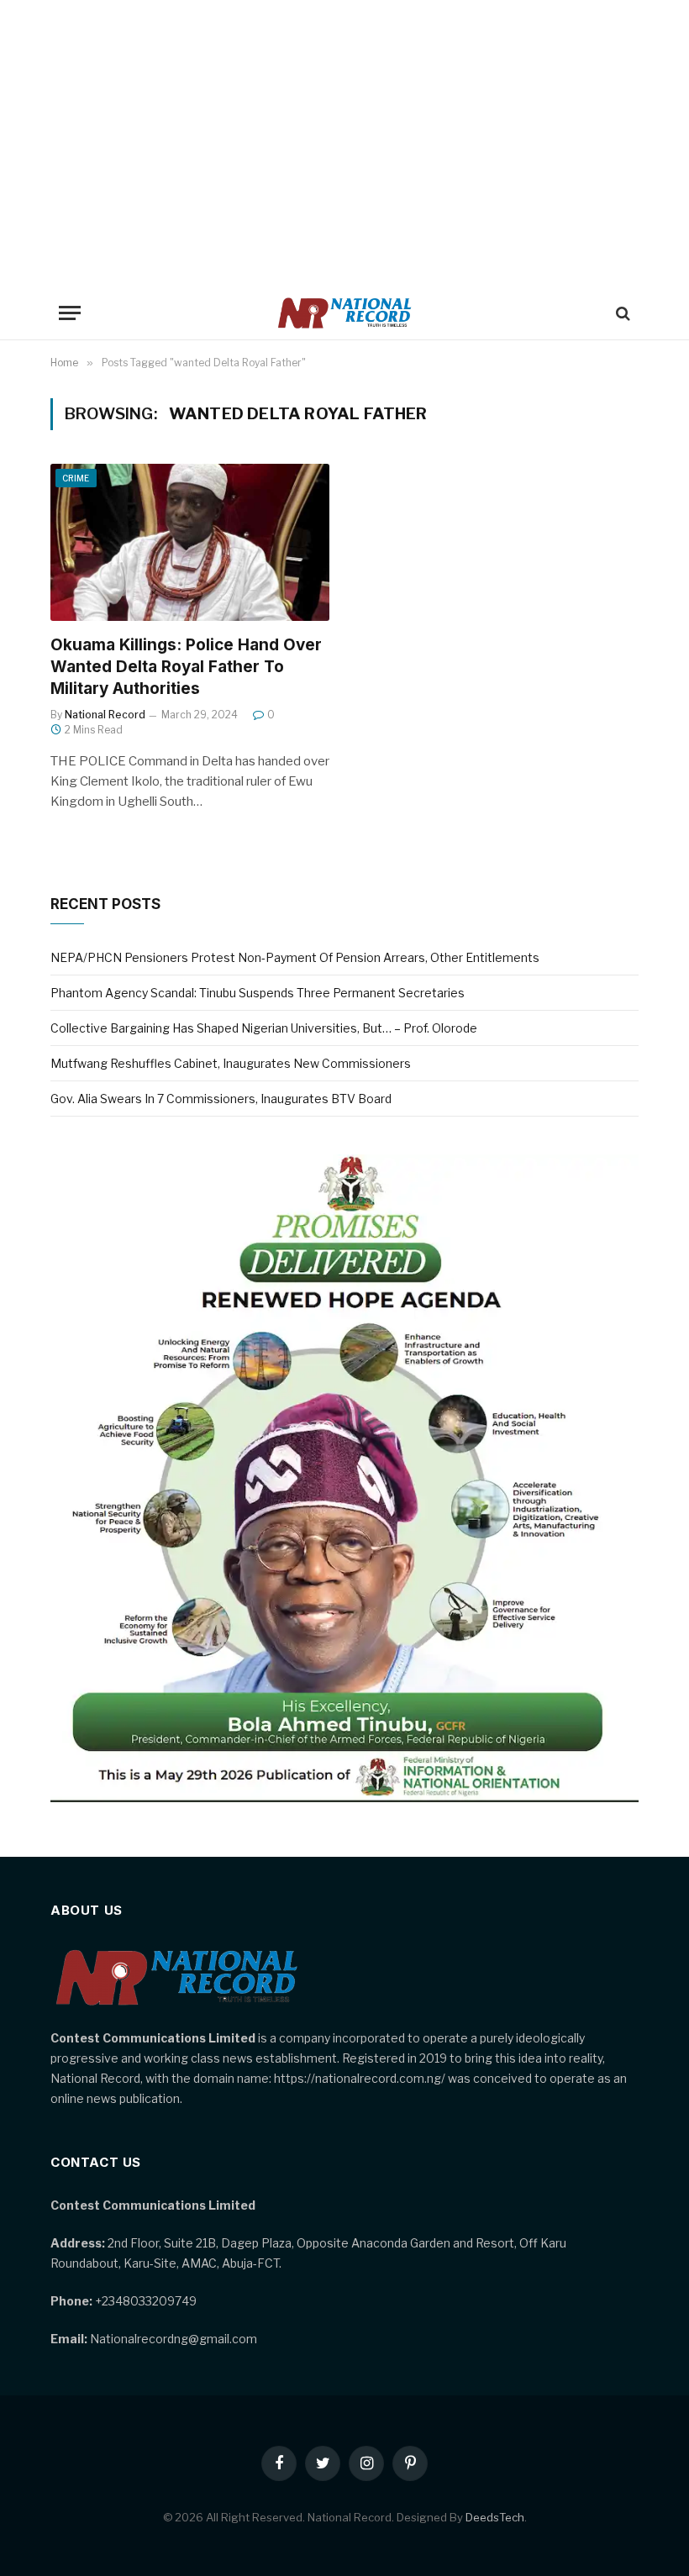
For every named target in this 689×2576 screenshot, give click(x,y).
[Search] (621, 313)
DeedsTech (495, 2517)
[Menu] (70, 313)
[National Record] (344, 313)
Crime (76, 478)
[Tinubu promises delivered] (344, 1798)
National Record (105, 715)
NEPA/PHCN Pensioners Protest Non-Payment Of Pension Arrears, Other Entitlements (295, 957)
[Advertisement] (344, 143)
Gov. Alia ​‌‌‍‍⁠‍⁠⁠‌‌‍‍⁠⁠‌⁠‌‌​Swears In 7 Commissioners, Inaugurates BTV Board (221, 1099)
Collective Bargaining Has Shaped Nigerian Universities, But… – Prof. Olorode (264, 1028)
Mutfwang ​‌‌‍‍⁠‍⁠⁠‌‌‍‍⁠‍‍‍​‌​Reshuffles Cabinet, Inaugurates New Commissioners (231, 1063)
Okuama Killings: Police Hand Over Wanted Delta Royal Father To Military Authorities (186, 667)
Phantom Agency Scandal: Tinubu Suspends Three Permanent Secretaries (258, 993)
